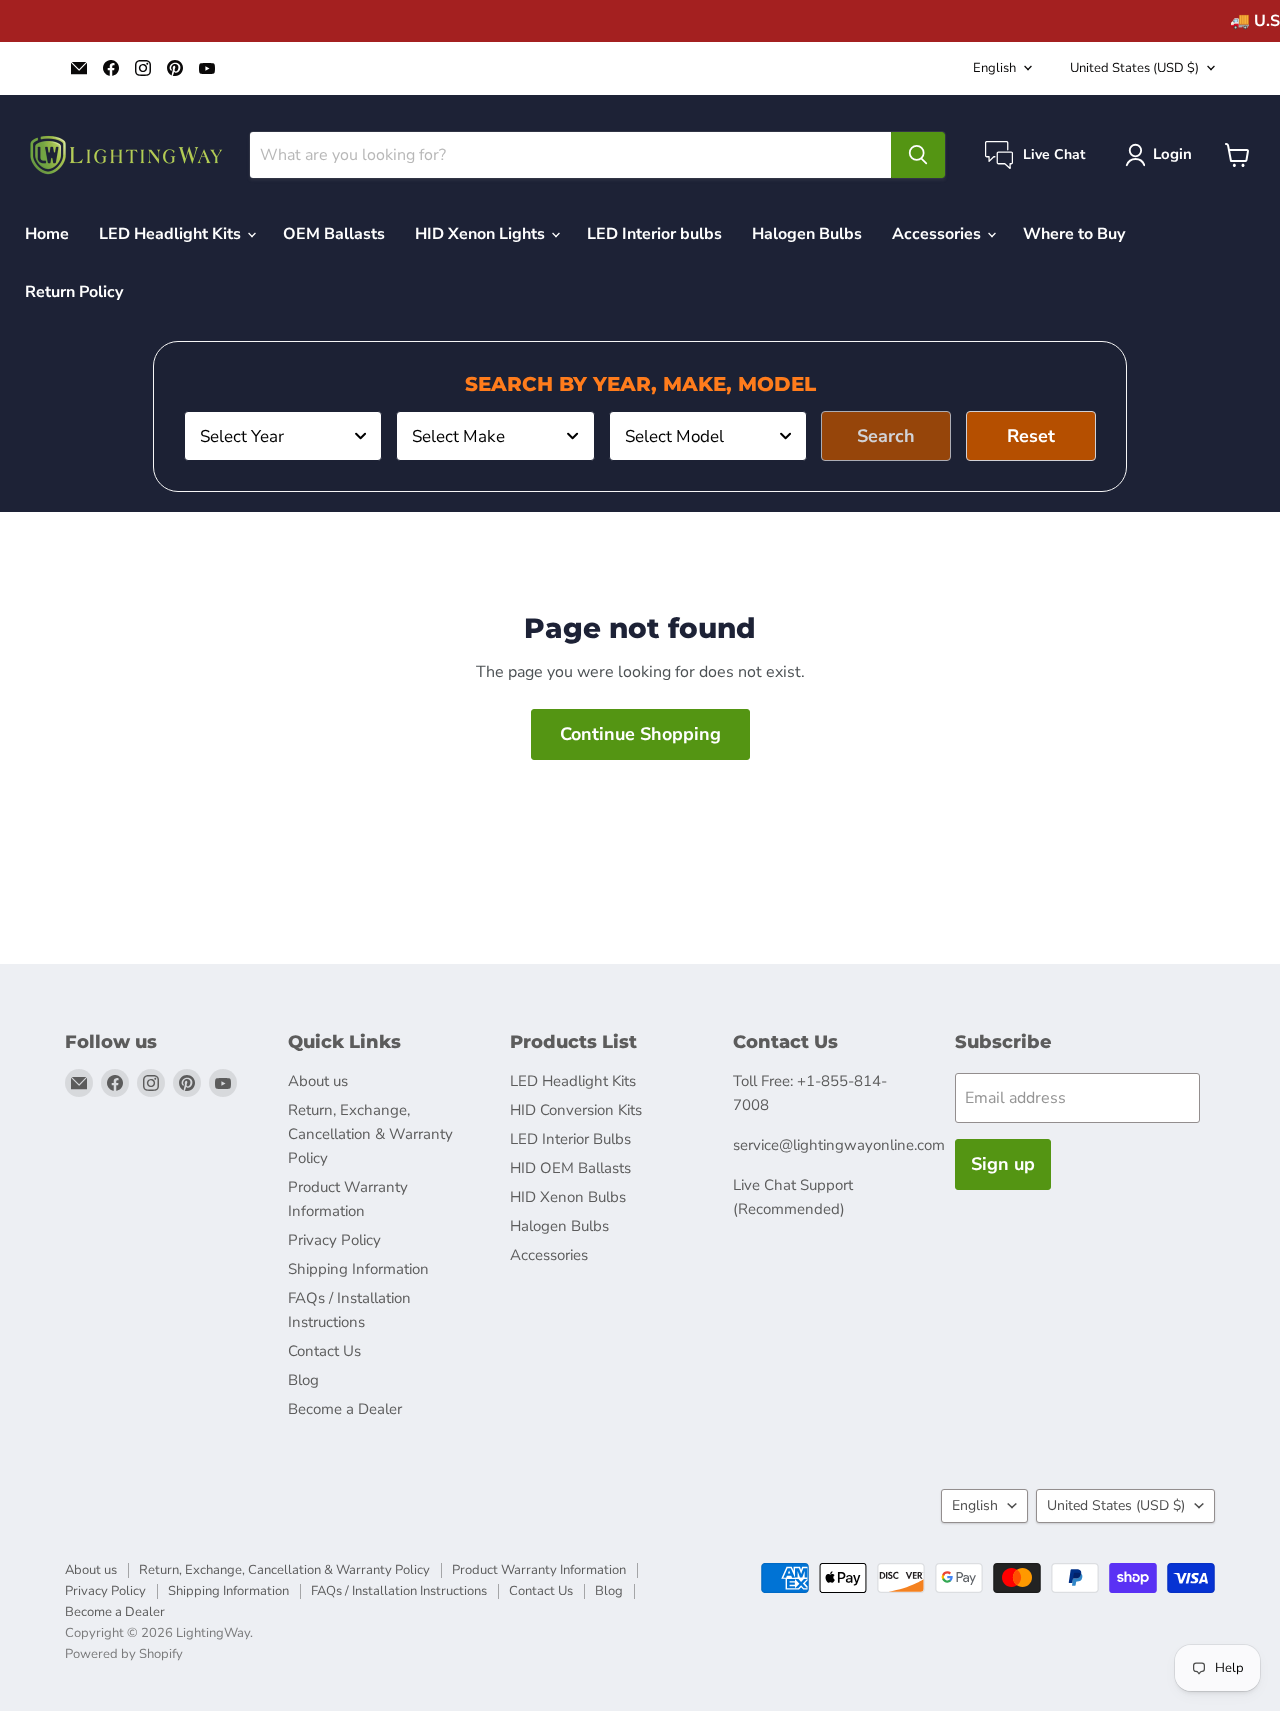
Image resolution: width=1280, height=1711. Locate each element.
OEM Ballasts (334, 234)
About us (318, 1081)
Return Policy (74, 292)
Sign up (1003, 1164)
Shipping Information (358, 1269)
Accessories (938, 234)
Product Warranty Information (539, 1570)
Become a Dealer (345, 1409)
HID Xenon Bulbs (568, 1197)
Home (47, 234)
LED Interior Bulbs (570, 1139)
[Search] (918, 155)
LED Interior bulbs (654, 234)
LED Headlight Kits (172, 234)
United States (1134, 68)
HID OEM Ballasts (570, 1168)
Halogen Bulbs (807, 234)
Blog (303, 1380)
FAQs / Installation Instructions (399, 1591)
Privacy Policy (334, 1240)
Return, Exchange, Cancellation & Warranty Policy (370, 1134)
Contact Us (324, 1351)
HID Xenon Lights (482, 234)
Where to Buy (1074, 234)
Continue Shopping (640, 734)
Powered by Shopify (124, 1654)
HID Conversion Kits (576, 1110)
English (994, 68)
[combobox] (283, 436)
